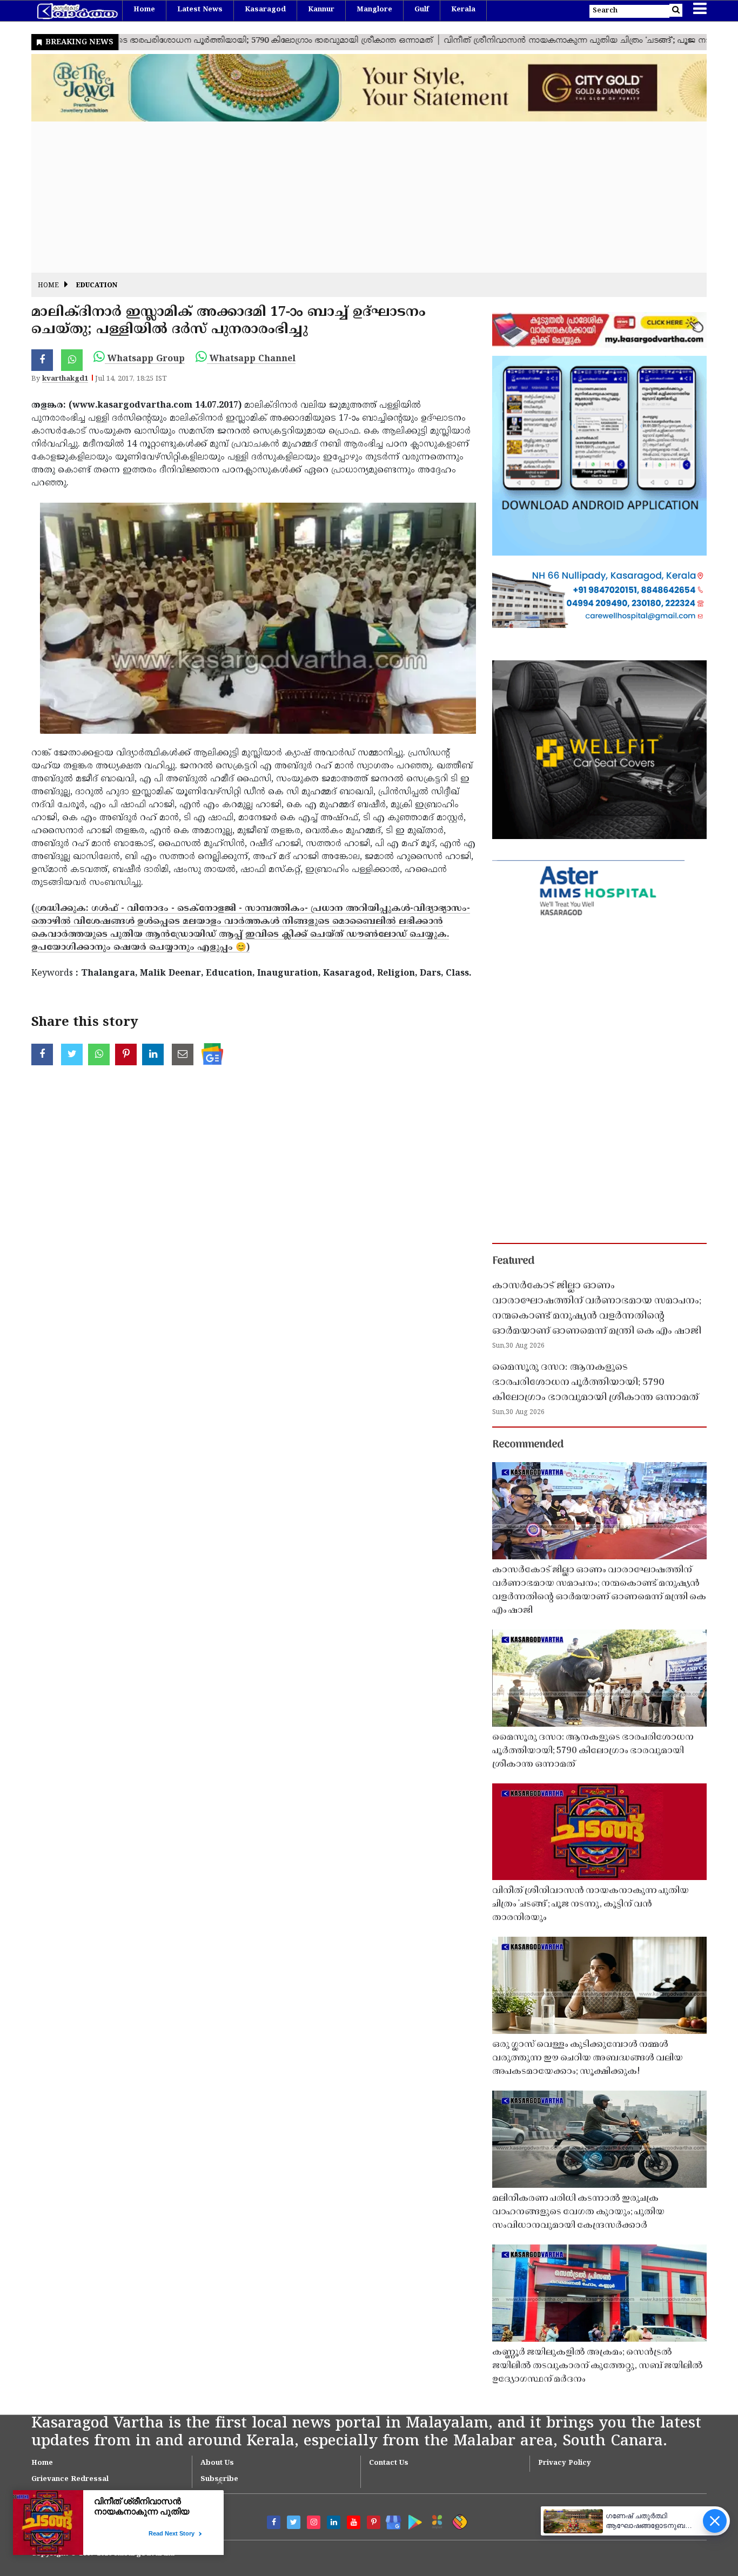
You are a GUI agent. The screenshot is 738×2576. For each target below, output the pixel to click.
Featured (513, 1261)
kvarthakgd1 (65, 379)
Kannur (321, 10)
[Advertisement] (355, 197)
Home (144, 10)
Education (97, 286)
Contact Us (389, 2463)
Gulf (422, 10)
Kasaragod (265, 10)
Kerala (463, 10)
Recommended (528, 1445)
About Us (217, 2463)
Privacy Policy (565, 2463)
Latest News (200, 10)
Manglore (374, 10)
